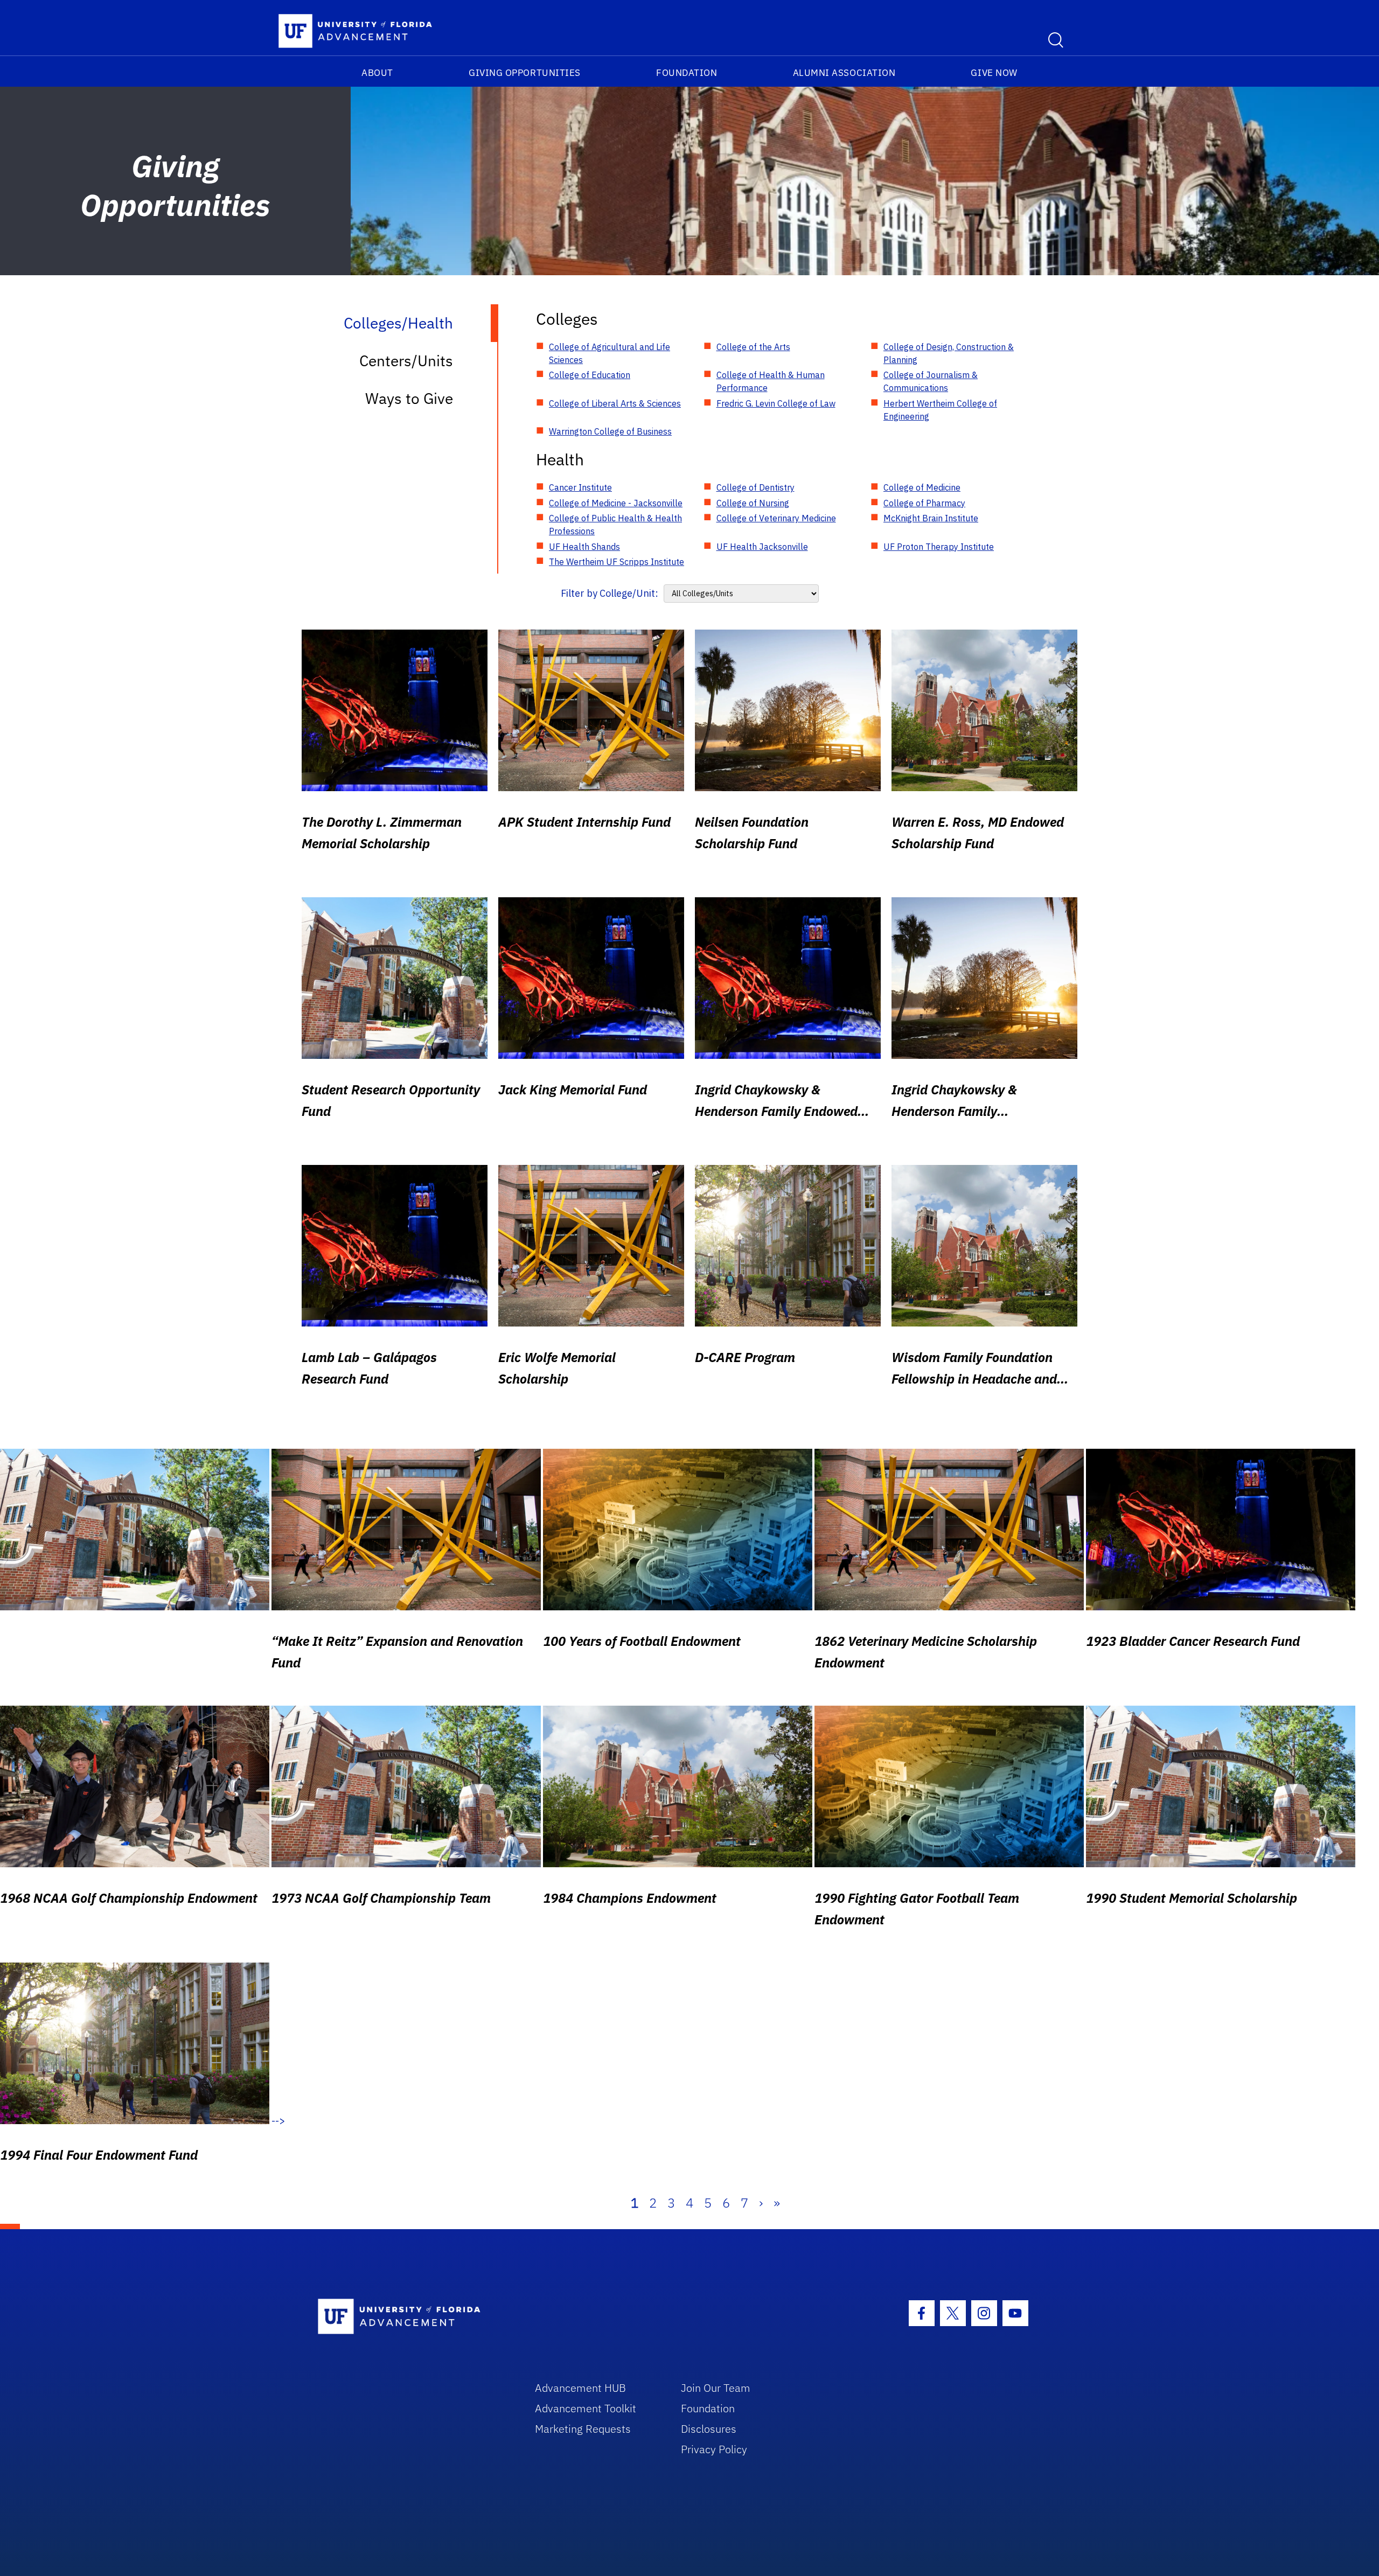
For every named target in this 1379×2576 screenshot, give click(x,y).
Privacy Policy (714, 2449)
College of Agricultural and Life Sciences (610, 353)
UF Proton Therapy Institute (939, 547)
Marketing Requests (583, 2429)
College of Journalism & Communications (931, 381)
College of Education (590, 375)
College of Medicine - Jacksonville (616, 503)
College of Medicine (922, 487)
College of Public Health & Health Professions (615, 525)
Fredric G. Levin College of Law (776, 403)
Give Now (994, 73)
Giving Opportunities (525, 73)
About (377, 73)
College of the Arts (753, 347)
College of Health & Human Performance (771, 381)
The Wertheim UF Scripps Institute (617, 562)
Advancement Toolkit (586, 2408)
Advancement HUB (580, 2388)
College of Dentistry (755, 487)
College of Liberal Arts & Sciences (615, 403)
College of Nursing (753, 503)
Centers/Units (406, 361)
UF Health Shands (584, 547)
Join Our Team (716, 2388)
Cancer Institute (580, 487)
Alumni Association (844, 73)
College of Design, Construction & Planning (949, 353)
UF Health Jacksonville (762, 547)
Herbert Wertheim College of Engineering (940, 410)
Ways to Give (409, 398)
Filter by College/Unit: (610, 593)
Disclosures (709, 2429)
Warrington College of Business (610, 431)
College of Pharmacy (924, 503)
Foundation (687, 73)
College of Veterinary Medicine (776, 518)
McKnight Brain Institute (931, 518)
